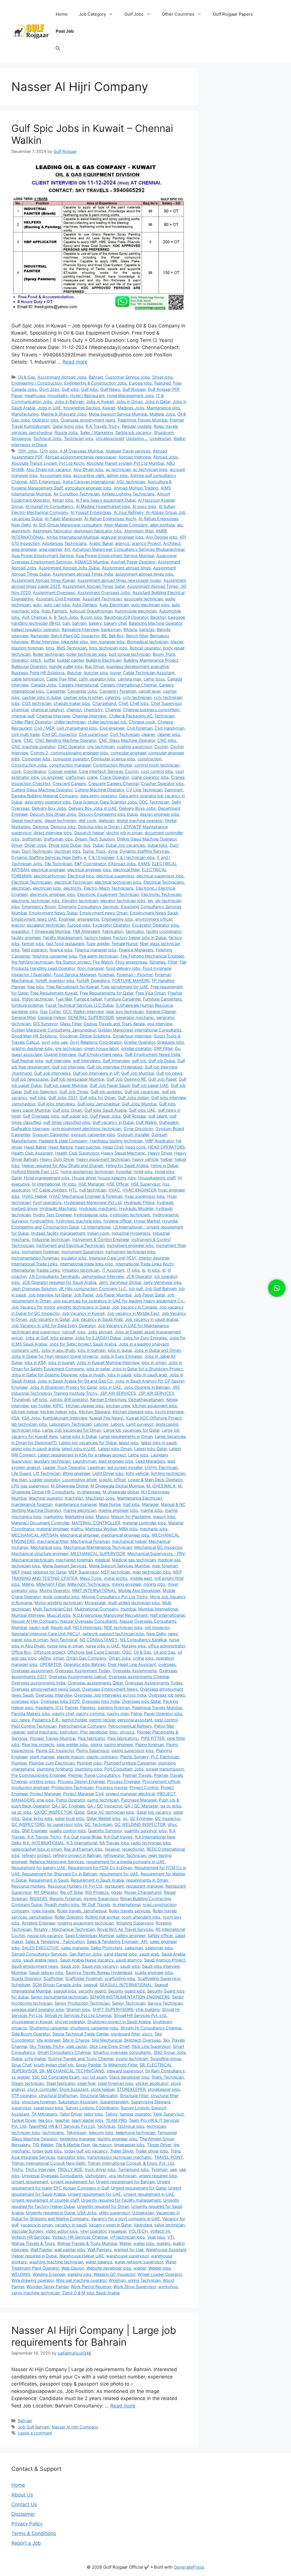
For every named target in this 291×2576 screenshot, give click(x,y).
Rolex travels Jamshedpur (82, 1911)
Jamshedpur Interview (103, 1276)
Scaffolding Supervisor (159, 1978)
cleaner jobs (169, 734)
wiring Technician (144, 2280)
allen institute (162, 525)
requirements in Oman (147, 1880)
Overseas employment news (88, 420)
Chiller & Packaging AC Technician (142, 716)
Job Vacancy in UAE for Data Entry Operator (53, 1326)
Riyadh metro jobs (62, 1905)
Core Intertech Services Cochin (109, 771)
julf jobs (40, 1399)
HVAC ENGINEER (139, 1190)
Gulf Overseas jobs (41, 1116)
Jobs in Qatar (158, 401)
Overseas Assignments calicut (77, 1677)
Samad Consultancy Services (39, 1954)
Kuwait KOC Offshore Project (154, 1418)
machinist (74, 1498)
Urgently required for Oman (103, 2206)
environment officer (154, 919)
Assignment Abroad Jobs (62, 377)
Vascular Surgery (27, 2231)
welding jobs (79, 2274)
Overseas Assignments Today (154, 1683)
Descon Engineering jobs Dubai (108, 814)
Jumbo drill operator (69, 1399)
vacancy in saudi (71, 2225)
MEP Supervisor (84, 1572)
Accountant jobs (55, 475)
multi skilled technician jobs (134, 1603)
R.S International (82, 1843)
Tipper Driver (159, 2145)
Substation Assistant (78, 2102)
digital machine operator (140, 820)
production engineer (30, 1787)
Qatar (79, 1812)
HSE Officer (118, 1184)
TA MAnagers (44, 2114)
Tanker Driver (24, 2120)
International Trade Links (35, 1264)
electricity (72, 888)
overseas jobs (25, 1701)
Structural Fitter (134, 2096)
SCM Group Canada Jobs (57, 1985)
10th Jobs (28, 451)
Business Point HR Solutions (38, 673)
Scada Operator (26, 1978)
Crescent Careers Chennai (114, 783)
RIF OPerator (46, 1892)
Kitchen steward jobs (133, 1412)
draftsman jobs (58, 839)
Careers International (78, 685)
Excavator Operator (111, 925)
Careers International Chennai (128, 685)
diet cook (87, 820)
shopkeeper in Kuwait (32, 2022)
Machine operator (46, 1498)
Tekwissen (76, 2132)
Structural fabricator (99, 2096)
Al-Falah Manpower (63, 519)
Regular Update (137, 426)
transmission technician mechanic (119, 2157)
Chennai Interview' (90, 716)
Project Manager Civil (83, 1794)
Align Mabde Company (126, 525)
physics (127, 1732)
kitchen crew (118, 1406)
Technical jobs (131, 2126)
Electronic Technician (161, 894)
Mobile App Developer (139, 1590)
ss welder (20, 2077)
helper (166, 1159)
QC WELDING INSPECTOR (140, 1824)
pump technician (103, 1800)
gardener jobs (25, 1011)
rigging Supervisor (101, 1899)
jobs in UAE (110, 1387)
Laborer (101, 1424)
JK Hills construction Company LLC (93, 1289)
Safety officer (160, 1935)
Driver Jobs (35, 845)
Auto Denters (85, 605)
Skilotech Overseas (142, 2040)
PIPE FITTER (153, 1738)
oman (59, 1658)
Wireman (117, 2280)
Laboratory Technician (70, 1424)
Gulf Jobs (134, 14)
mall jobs (131, 1504)
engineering (88, 919)
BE (104, 636)
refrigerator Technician (125, 1855)
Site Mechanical (107, 2040)
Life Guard (21, 1473)
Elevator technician (80, 901)
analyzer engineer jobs (122, 537)
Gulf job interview (68, 1067)
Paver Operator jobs (163, 1713)
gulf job (139, 1061)
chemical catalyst (47, 710)
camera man (129, 679)
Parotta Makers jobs (31, 1713)
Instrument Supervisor (82, 1252)
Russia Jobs (66, 432)
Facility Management (63, 938)
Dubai (98, 845)
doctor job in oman (124, 833)
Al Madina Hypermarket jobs (103, 506)
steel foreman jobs (116, 2083)
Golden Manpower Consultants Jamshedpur (54, 1030)
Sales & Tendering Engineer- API (117, 1941)
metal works (116, 1578)
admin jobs (117, 475)
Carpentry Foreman (118, 691)
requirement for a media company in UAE (126, 1862)
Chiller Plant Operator (32, 722)
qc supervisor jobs (65, 1824)
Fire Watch (103, 962)
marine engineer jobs (118, 1510)
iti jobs (154, 1270)
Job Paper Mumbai (114, 1295)
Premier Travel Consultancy (94, 1775)
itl (164, 1270)
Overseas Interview (54, 1695)
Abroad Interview (135, 457)
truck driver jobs (100, 2169)
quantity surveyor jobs (145, 1831)
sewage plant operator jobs (38, 2009)
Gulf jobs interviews (56, 1104)
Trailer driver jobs (152, 2151)
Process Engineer (124, 1781)
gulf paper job (75, 1116)
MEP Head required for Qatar (39, 1572)
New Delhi (156, 1634)
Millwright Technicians (88, 1584)
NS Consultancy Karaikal (143, 1640)
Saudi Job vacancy (100, 1966)
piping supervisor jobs (133, 1750)
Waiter (125, 2243)
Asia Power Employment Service (42, 556)
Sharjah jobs (78, 2009)
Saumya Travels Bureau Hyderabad (99, 1972)
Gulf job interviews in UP (96, 1073)
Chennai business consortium (151, 710)
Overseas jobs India (101, 1701)
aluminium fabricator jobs (98, 531)
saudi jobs (130, 1966)
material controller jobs (144, 1523)
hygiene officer (118, 1221)
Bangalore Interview (80, 629)
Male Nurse (110, 1504)
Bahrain (96, 377)
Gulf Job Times (74, 1092)
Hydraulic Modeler (136, 1208)
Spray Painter (88, 2065)
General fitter (23, 1017)
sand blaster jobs (120, 1954)
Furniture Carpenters (162, 999)
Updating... (137, 438)
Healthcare (35, 396)
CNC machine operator (33, 747)
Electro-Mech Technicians (109, 888)
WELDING (21, 2274)
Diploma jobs (63, 827)
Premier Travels (137, 1775)
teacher (62, 2120)
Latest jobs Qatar (150, 1449)
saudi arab (149, 1954)
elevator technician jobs (123, 901)
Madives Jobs (131, 408)
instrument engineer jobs (130, 1245)
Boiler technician (48, 654)
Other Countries (178, 14)
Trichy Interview (40, 2169)
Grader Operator (139, 1042)
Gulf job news (169, 1073)
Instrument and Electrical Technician (70, 1245)
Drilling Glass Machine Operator (147, 839)
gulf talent (158, 1116)
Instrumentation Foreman (35, 1258)
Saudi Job (70, 1966)
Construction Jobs (29, 765)
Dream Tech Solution (95, 839)
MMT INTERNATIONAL (94, 1590)
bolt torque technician (130, 654)
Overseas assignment (32, 1671)
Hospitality (58, 396)
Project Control (144, 1787)
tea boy (46, 2120)
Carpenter (56, 691)
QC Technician (98, 1824)
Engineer (67, 919)
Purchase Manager (139, 1800)
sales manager (75, 1948)
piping (96, 1744)
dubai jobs (157, 845)
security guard (92, 1991)
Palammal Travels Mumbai (143, 420)
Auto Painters (54, 611)
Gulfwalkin (169, 1122)
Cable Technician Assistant (149, 673)
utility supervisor (114, 2213)
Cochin (161, 747)
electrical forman (50, 876)
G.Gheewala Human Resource (144, 1005)
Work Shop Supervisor (135, 2287)
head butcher (88, 1147)
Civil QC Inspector (59, 734)
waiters (164, 2243)
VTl (171, 2237)
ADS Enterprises (45, 482)
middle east (141, 1578)
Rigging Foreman (65, 1899)
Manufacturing (25, 414)
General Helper (52, 1017)
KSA (15, 1418)
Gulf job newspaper (30, 1079)
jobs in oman (154, 1362)
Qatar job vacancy (154, 1812)
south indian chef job (54, 2065)
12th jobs (48, 451)
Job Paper (84, 1295)
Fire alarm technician (99, 956)
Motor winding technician (58, 1603)
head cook (136, 1147)
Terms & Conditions (34, 2533)
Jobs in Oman (129, 401)
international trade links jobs (87, 1264)
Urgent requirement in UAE (149, 2194)
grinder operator (136, 1048)
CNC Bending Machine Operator (66, 740)
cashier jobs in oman (83, 697)
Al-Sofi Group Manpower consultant (67, 525)
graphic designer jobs (32, 1048)
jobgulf (69, 1332)
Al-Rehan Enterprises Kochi (110, 519)
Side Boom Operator (31, 2034)
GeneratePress (189, 2567)
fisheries (158, 962)
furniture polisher (27, 1005)
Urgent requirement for (72, 2182)
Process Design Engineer (81, 1781)
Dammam (174, 790)
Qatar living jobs (68, 426)
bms (50, 648)
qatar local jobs (69, 1818)
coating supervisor (134, 747)
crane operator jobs (150, 777)
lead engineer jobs (116, 1461)
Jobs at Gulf (37, 1338)
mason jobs (164, 1517)
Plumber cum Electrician (52, 1763)
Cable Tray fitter (61, 679)
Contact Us (24, 2504)
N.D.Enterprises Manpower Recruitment (110, 1615)
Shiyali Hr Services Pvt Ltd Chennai (78, 2015)
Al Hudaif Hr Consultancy (50, 506)
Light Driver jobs (108, 1473)
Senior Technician (129, 2003)
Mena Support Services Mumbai (119, 1566)
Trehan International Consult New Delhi (48, 2163)
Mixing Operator (55, 1590)
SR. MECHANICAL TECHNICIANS (72, 2071)
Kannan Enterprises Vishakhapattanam (127, 1399)
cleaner (148, 734)
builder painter (70, 660)
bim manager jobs (108, 642)
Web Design (73, 2268)
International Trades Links (36, 1270)
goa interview (160, 1024)
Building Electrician (104, 660)
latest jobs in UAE (79, 1449)
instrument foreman (40, 1252)
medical (102, 1560)
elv (150, 901)
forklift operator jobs (55, 980)
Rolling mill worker (102, 1917)
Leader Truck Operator (64, 1467)
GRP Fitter (163, 1048)
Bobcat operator (145, 648)
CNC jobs (167, 740)
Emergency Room (39, 907)
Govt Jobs (49, 389)
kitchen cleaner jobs (85, 1406)
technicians (53, 2132)
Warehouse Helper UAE (82, 2256)
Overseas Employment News (110, 1689)
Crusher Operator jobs (162, 783)
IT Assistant (113, 1270)
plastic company (102, 1757)
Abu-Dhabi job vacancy (49, 469)
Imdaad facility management (58, 1233)
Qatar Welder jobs (103, 1818)
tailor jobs (93, 2114)
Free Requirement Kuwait (54, 993)
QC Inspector (168, 1818)
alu (180, 525)
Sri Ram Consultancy (165, 2071)
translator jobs (71, 2157)
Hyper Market (147, 1221)
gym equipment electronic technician (86, 1129)
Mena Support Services (65, 1566)
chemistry (93, 710)
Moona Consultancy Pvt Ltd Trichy (115, 1597)
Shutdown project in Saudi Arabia (119, 2022)
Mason (102, 1517)
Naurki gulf (61, 1627)
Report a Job (26, 2543)
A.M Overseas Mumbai (81, 451)
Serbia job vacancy (133, 432)
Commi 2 (39, 753)
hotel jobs (143, 1171)
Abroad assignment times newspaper (81, 457)
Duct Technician (37, 851)
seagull (91, 1985)
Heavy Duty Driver (57, 1159)
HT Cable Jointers (50, 1190)
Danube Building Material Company (45, 796)
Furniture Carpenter (122, 999)
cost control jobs (157, 771)
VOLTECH (138, 2231)
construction (149, 759)
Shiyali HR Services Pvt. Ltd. (140, 2015)
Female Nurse (125, 944)
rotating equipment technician (86, 1923)
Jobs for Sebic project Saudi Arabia (83, 1344)
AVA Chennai (34, 617)
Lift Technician (47, 1473)
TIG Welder (43, 2145)
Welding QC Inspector (115, 2274)
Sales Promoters (107, 1948)
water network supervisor (139, 2262)
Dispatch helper (89, 833)
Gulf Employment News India (152, 1054)
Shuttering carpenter (49, 2028)
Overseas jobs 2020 (60, 1701)
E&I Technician (58, 864)
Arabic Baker (101, 543)
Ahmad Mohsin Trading (136, 488)
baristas (147, 629)
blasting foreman (27, 648)
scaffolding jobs (120, 1978)
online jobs (143, 1658)
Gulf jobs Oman (67, 1110)
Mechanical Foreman (90, 1541)
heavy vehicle (145, 1159)
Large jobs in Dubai (78, 1436)
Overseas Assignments (135, 1671)
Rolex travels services (130, 1911)
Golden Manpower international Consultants (140, 1030)
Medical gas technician (134, 1560)
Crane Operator (114, 777)
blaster (177, 642)
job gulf (136, 1289)
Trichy (17, 2169)
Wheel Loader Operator (160, 2274)
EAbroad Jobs (122, 864)
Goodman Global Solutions (85, 1036)
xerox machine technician (36, 2293)
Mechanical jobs (46, 1547)
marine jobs (151, 1510)
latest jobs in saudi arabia (36, 1449)
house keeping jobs (117, 1178)
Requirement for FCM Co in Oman (100, 1868)
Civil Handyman (170, 728)
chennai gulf (23, 716)
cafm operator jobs (97, 679)
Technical (106, 2126)
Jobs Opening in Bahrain (147, 1387)
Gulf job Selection (40, 1092)
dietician (106, 820)
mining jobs (154, 1584)
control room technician (157, 765)
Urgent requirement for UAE (94, 2194)
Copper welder (62, 771)
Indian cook (98, 1233)
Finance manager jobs (96, 950)
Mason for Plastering (131, 1517)
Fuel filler (64, 999)
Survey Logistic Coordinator (92, 2108)
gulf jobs (38, 1098)
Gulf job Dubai (162, 1061)
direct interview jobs (53, 833)
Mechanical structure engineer (40, 1553)
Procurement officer (161, 1781)
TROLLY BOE (70, 2169)
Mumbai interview (28, 1615)
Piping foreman (150, 1744)
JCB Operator (139, 1276)
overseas (167, 1664)
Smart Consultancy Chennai (64, 2052)
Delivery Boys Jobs (137, 808)
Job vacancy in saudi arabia (151, 1319)
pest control (166, 1720)
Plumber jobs (89, 1763)
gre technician (68, 1048)
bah (66, 623)
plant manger (42, 1757)
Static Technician (168, 2077)
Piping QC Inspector (55, 1750)
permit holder (74, 1720)
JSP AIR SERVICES (118, 1393)
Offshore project (49, 1652)
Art (67, 549)
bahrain (79, 623)
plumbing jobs (89, 1769)
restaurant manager (145, 1886)
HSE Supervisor (145, 1184)
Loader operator (45, 1480)
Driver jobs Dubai (65, 845)
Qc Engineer (141, 1818)
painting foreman (114, 1708)
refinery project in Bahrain (77, 1855)
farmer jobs (33, 944)
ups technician (123, 2176)
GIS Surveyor (45, 1024)
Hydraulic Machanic (58, 1208)
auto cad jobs (57, 605)
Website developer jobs (109, 2268)
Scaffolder (53, 1978)
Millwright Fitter (51, 1584)
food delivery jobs (123, 968)
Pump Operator (70, 1800)
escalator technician (46, 925)
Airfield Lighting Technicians (128, 494)
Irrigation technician (81, 1270)
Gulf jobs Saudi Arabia (105, 1110)
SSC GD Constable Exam (56, 2077)
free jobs (36, 987)
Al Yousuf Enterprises (91, 512)
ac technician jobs (150, 469)
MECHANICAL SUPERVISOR (98, 1553)
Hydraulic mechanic (98, 1208)
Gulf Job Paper (162, 1079)
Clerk (16, 740)
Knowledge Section (82, 408)
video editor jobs (62, 2231)
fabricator (135, 931)
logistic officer (112, 1480)
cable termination (28, 679)
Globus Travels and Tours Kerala (114, 1024)
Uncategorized (110, 438)
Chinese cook (142, 722)
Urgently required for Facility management (121, 2200)
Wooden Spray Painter (47, 2287)
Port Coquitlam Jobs (124, 1769)
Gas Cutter (50, 1011)
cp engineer (52, 777)
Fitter (173, 962)
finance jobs (61, 950)
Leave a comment (35, 2433)
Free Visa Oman (151, 993)
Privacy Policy (27, 2524)
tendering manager (77, 2139)
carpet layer (149, 691)
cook (16, 771)
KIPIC (58, 1406)
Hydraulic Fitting (139, 1202)
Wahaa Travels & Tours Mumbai (87, 2243)
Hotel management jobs (47, 1178)
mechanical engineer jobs (125, 1535)
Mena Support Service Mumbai (118, 414)
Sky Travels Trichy (47, 2046)
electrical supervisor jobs (160, 876)
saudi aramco (129, 1960)
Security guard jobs (126, 1991)
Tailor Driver (71, 2114)
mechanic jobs (154, 1529)
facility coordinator (164, 931)
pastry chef (63, 1713)
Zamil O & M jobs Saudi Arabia (91, 2293)
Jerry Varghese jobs (162, 1282)
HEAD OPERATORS (166, 1147)
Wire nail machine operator (81, 2280)
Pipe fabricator (91, 1738)
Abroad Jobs (166, 457)
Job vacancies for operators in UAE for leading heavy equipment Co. (119, 1301)
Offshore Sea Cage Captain (94, 1652)
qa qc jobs (21, 1812)
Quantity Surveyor (105, 1831)
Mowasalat (95, 1603)
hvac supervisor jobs (145, 1196)
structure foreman (39, 2102)
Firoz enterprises (131, 962)
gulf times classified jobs (67, 1122)
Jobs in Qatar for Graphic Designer (44, 1375)
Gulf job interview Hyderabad (115, 1067)
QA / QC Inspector (105, 1806)
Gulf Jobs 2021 (63, 1098)
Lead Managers (150, 1461)
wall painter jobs (70, 2250)
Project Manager (45, 1794)
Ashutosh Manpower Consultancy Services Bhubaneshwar (128, 549)
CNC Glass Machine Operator (127, 740)
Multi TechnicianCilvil (53, 1609)
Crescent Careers (69, 783)
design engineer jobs (160, 814)
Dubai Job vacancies (125, 845)
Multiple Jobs (162, 414)
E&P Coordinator (90, 864)
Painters (88, 1708)
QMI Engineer (35, 1831)
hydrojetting (42, 1221)
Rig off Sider (71, 1892)
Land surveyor (140, 1424)
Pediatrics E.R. (46, 1720)
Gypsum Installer (133, 1135)
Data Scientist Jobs (119, 802)
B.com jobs (91, 617)
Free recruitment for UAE (125, 987)
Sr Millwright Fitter (120, 2065)
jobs (81, 1332)
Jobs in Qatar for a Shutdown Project (147, 1369)
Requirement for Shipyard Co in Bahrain (60, 1874)
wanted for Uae (129, 2250)
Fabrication (113, 931)
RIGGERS (38, 1899)
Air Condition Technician (76, 494)
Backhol (158, 617)
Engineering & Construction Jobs (95, 383)
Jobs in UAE (49, 408)
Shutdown (164, 432)
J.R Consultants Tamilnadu (54, 1276)
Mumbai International (158, 1609)
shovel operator (70, 2022)
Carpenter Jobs (82, 691)
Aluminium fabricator (52, 531)
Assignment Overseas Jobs (104, 592)
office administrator (167, 1646)
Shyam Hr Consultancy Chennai (151, 2028)
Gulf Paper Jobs (105, 1116)
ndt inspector (157, 1627)
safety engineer (131, 1935)
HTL (73, 1190)
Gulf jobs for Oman (98, 1098)
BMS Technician (72, 648)
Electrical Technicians (164, 882)
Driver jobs (163, 377)
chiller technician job (107, 722)
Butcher (74, 673)
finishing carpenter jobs (55, 956)
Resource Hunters (28, 1886)
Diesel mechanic (27, 820)
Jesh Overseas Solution (34, 1289)
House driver (84, 1178)
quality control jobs (68, 1831)
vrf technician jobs (127, 2237)
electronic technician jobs (36, 901)
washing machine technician (56, 2262)
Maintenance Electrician (139, 1498)
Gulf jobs (70, 389)
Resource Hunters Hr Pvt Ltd (75, 1886)
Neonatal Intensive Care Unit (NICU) (46, 1634)
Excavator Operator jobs (156, 925)
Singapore (21, 438)
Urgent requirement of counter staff (45, 2200)
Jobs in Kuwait (100, 401)
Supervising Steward (151, 2102)
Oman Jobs (120, 1658)
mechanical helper (129, 1541)
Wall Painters (100, 2250)
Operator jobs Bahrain (85, 1664)
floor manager (91, 968)
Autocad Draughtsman (91, 611)
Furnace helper (88, 999)
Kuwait (109, 408)
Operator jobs (45, 420)
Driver (17, 845)
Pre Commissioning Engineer (39, 1775)
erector (18, 925)
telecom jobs (101, 2132)
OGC (127, 1652)
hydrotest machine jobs (78, 1221)
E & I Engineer (101, 857)
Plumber (19, 1763)
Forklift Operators (93, 980)
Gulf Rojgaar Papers (233, 14)
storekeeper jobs (164, 2089)
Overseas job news (167, 1695)
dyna (113, 851)
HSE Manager (91, 1184)
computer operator (71, 759)
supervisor (21, 2108)
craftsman (75, 777)
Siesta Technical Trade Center (80, 2034)
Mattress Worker (101, 1529)
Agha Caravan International (88, 482)
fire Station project (73, 962)
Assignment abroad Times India (83, 574)
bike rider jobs (75, 642)
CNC (28, 740)
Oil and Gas (164, 1652)
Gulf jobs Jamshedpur (98, 1104)
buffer (49, 660)
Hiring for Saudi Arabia (127, 1165)
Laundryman (85, 1461)
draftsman (32, 839)
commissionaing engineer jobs (79, 753)
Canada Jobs (43, 685)
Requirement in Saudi (49, 1880)
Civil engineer (112, 728)
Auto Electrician (114, 605)
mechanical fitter (53, 1541)
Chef (123, 703)
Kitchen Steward (95, 1412)
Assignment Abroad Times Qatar (94, 586)
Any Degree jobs (162, 537)
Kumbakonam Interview (65, 1418)
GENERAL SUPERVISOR (91, 1017)
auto (37, 605)
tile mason (102, 2145)
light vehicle (137, 1473)
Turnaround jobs (133, 2169)
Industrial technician (51, 1239)
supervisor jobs (48, 2108)
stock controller (42, 2089)
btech (36, 660)
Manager (150, 1504)
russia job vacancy (45, 1935)
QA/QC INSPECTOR (53, 1812)
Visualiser (117, 2231)
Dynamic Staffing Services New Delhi (46, 857)
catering (113, 697)
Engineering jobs (117, 919)
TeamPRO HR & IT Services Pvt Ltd (62, 2126)
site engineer (48, 2040)
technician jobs (26, 2132)
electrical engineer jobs (89, 870)
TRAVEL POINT (169, 2157)
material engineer (52, 1529)
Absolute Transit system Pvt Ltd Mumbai (125, 463)
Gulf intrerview (116, 1061)
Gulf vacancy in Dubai (113, 1122)
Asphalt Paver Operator (133, 562)
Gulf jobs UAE (142, 1110)
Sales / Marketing (97, 432)
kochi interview (169, 1412)
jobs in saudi (119, 1375)
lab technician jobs (29, 1424)
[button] (58, 48)
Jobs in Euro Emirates (121, 1356)
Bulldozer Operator (29, 666)
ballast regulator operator (35, 629)
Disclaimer (23, 2514)
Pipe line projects (38, 1744)
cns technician (101, 747)
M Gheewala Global (69, 1486)
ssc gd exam (94, 2077)
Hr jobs (69, 1184)
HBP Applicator (160, 1141)
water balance (99, 2262)
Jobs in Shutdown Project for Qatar (63, 1387)
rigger (117, 1892)
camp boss (154, 679)
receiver (112, 1849)
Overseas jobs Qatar (141, 1701)
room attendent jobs (141, 1917)
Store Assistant (74, 2089)
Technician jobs (79, 438)
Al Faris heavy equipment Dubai (106, 500)
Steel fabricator (61, 2083)
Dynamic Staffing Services (145, 851)
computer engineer (128, 753)
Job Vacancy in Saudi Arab (97, 1319)
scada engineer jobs (154, 1972)
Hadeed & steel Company (63, 1141)
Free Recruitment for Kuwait (73, 987)
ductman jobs (67, 851)
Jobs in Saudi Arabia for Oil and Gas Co (75, 1381)
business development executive (138, 666)
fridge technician (38, 999)
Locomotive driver (79, 1480)
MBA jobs (128, 1529)
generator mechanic (135, 1017)
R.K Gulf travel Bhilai (83, 1837)
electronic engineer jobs (52, 894)
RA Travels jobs (114, 1843)
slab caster (77, 2046)
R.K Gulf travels (118, 1837)
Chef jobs (139, 703)
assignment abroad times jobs (144, 574)
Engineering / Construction (37, 383)
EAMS (144, 864)
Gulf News (110, 389)
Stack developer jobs (129, 2077)
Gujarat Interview (60, 1054)
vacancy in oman (37, 2225)
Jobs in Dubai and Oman (157, 1350)
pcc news (21, 1720)
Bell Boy (116, 636)
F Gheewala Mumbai (51, 931)
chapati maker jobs (72, 703)
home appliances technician (87, 1171)
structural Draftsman (58, 2096)
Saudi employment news (35, 1966)
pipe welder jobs (72, 1744)
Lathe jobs (138, 1455)
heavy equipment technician (103, 1159)
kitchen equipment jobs (155, 1406)
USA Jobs (87, 2213)
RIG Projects (97, 1892)
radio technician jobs (151, 1843)
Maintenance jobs (163, 408)
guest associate (27, 1054)
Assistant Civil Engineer (58, 599)
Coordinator (35, 771)
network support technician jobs (113, 1634)
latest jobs (129, 1443)
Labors (117, 1424)
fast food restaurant (65, 944)
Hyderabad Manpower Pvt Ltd (93, 1202)
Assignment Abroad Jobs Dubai (69, 568)
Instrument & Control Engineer (101, 1239)
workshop (168, 2287)
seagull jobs (65, 1991)
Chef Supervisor (166, 703)
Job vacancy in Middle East (133, 1313)
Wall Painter (41, 2250)
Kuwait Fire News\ (107, 1418)
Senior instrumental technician (59, 1997)
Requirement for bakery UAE (39, 1868)
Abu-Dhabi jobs (88, 469)
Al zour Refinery (129, 512)
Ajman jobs (63, 500)
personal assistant (135, 1720)
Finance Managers (136, 950)
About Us (22, 2495)
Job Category (93, 14)
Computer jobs (36, 759)
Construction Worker (113, 765)
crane (92, 777)
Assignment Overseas (54, 592)
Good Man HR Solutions (34, 1036)
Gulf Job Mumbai (138, 1073)
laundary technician (52, 1461)
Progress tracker (112, 1787)
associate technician (143, 599)
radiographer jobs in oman (37, 1849)
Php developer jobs (99, 1732)
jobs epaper (62, 1338)
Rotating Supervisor (135, 1923)
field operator (35, 950)
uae (173, 2169)
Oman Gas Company (86, 1658)
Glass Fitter (71, 1024)
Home (62, 14)
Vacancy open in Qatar (110, 2225)
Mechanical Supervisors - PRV (156, 1553)
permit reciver (102, 1720)
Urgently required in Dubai (50, 2213)
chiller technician (70, 722)
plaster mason (70, 1757)
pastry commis (91, 1713)
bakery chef (115, 623)
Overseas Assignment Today (83, 1671)
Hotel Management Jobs (130, 396)
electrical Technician (73, 882)
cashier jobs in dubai (41, 697)
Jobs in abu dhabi (58, 1350)
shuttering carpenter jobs (94, 2028)
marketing (53, 1517)
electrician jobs (47, 888)
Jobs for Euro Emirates (145, 1338)
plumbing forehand (55, 1769)
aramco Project (146, 543)
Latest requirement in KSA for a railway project (82, 1455)
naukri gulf (39, 1627)
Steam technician (28, 2083)
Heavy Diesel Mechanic (123, 1153)
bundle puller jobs (66, 666)
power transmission (165, 1769)
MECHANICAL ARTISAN (35, 1535)
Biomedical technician (148, 642)
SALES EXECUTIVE (40, 1948)
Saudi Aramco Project (165, 1960)
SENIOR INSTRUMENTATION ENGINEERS (130, 1997)
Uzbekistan (160, 438)
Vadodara (143, 2225)
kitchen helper (25, 1412)
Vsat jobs (156, 2237)
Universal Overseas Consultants (52, 2176)
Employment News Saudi (154, 913)
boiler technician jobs (86, 654)
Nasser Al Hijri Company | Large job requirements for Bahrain (94, 2336)
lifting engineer (76, 1473)
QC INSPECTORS (28, 1824)
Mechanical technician (32, 1560)
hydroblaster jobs (91, 1215)
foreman (106, 974)
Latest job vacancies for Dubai (88, 1443)
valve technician (170, 2225)
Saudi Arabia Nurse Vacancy (87, 1960)
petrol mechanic (42, 1732)
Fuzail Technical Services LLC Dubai (79, 1005)
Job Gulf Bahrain (161, 1289)
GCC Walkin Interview (83, 1011)
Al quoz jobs (144, 506)
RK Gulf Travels (96, 1905)
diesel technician (60, 820)
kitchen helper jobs (59, 1412)
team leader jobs (88, 2120)
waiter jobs (144, 2243)
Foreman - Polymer (135, 974)
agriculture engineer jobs (88, 488)
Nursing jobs (134, 1646)
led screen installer (125, 1467)
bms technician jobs (108, 648)
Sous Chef (21, 2065)
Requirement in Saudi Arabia (97, 1880)
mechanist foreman (74, 1560)
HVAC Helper (34, 1196)
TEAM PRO (116, 2120)
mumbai (128, 1609)
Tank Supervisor (168, 2114)
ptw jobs (45, 1800)
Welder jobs (160, 2268)
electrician (21, 888)
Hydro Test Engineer (52, 1215)
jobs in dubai (120, 1350)
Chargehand (104, 703)
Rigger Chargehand (143, 1892)
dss (87, 845)
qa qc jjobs (171, 1806)
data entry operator (98, 796)
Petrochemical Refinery (130, 1726)
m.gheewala (89, 1492)
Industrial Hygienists (131, 1233)
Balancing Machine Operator (155, 623)
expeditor (20, 931)
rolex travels (43, 1911)
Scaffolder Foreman (84, 1978)
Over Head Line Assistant (132, 1664)
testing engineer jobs (117, 2139)
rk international (126, 1905)
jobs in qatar (98, 1369)
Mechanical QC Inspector (158, 1547)
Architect (172, 543)
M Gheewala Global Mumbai (117, 1486)
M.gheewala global (121, 1492)
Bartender (40, 636)
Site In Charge (76, 2040)
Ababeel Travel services (128, 451)
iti (144, 1270)
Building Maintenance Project (151, 660)
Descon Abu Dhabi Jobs (53, 814)
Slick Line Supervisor (151, 2046)
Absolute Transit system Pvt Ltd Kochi (48, 463)
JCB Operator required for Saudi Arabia (59, 1282)
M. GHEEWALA (161, 1486)
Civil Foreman (140, 728)
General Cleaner (161, 1011)
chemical (20, 710)
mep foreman (165, 1566)
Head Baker (35, 1147)
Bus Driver (94, 666)
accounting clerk (89, 475)
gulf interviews (87, 1061)
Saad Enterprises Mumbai (90, 1935)
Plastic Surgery (134, 1757)
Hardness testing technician (116, 1141)
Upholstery (96, 2176)
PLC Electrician (165, 1757)
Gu (177, 1048)
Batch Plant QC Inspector (75, 636)
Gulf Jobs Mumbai (139, 1104)
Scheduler (21, 1985)
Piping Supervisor (93, 1750)
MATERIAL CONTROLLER (96, 1523)
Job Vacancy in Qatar (49, 1319)
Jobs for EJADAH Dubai (98, 1338)
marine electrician (80, 1510)
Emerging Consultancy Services (89, 907)
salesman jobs (159, 1948)
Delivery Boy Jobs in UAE (93, 808)
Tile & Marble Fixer (73, 2145)
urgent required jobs (158, 2176)
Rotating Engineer (39, 1923)
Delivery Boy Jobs (49, 808)
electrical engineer (48, 870)
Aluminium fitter (139, 531)
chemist (74, 710)
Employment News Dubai (53, 913)
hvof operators (47, 1202)
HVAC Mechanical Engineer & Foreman (86, 1196)
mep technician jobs (152, 1572)
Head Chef (113, 1147)
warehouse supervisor (127, 2256)
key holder (41, 1406)
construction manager (70, 765)
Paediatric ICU (49, 1708)
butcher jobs (96, 673)
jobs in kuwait (61, 1362)
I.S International (96, 1227)
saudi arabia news (40, 1960)
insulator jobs (74, 1258)
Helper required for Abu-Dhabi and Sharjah (63, 1165)
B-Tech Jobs (66, 617)
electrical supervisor (115, 876)
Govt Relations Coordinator (96, 1042)
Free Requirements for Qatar (107, 993)
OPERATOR (51, 1664)
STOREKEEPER (131, 2089)
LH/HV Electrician (161, 1467)
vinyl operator (93, 2231)
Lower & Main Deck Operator (155, 1480)
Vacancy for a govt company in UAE (125, 2219)
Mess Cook (91, 1578)
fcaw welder (98, 944)
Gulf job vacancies (142, 1092)
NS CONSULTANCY (99, 1640)
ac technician (118, 469)
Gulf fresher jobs (27, 1061)
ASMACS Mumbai (92, 562)
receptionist (133, 1849)
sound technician (132, 2059)
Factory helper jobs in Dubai (140, 938)
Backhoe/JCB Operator (126, 617)
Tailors (111, 2114)
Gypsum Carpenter (50, 1135)
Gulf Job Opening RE (126, 1079)
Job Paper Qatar (149, 1295)
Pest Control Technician (34, 1726)
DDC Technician (154, 802)
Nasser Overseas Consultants (89, 1621)
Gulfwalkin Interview (30, 1129)
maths (77, 1529)
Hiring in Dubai (164, 1165)
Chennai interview (53, 716)
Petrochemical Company (82, 1726)
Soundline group (166, 2059)
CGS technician (37, 703)
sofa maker (35, 2059)
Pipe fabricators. (123, 1738)
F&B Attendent (86, 931)
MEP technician (116, 1572)
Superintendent (114, 2102)
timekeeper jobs (129, 2145)
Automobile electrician (136, 611)
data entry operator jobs (48, 802)
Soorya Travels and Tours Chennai (81, 2059)
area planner (50, 549)
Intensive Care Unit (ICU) (113, 1258)
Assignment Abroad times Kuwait (43, 580)
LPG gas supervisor (30, 1486)
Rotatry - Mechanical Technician (64, 1929)
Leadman (96, 1467)
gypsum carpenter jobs (93, 1135)
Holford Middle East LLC (35, 1171)
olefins (45, 1658)
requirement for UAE (119, 1874)
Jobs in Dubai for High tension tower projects (55, 1356)
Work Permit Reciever (91, 2287)
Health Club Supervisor (77, 1153)
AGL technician (131, 482)
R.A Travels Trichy (103, 426)
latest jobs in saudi (159, 1443)
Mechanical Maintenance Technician (98, 1547)
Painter (71, 1708)
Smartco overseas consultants (122, 2052)
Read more (75, 362)
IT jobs (133, 1270)
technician (156, 2126)
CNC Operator (71, 747)
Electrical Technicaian (32, 882)
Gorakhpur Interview (132, 1036)
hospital (124, 1171)
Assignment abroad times (126, 568)
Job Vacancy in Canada (134, 1307)
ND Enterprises (87, 1627)
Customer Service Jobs (128, 377)
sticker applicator (152, 2083)
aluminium (21, 531)
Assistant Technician (102, 599)
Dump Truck (94, 851)
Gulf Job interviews (52, 1073)
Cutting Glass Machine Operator (42, 790)
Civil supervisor (93, 734)
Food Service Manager (75, 974)
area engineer (24, 549)
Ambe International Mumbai (72, 537)
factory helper (98, 938)
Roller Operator (69, 1917)
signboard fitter (125, 2034)
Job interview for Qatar (50, 1295)
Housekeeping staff (157, 1178)
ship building (148, 2009)
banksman (111, 629)
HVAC (114, 1190)
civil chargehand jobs (77, 728)
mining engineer (126, 1584)
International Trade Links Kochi (144, 1264)
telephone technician (135, 2132)
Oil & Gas (27, 377)
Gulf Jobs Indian (133, 1098)
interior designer (154, 1258)
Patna (136, 1713)
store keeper (103, 2089)
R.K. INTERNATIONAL (44, 1843)
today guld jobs (47, 2151)
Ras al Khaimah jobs (83, 1849)
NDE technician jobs (123, 1627)
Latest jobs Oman (115, 1449)
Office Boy (21, 1652)
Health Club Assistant (32, 1153)
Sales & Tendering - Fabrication (55, 1941)
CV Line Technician (144, 790)
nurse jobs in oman (65, 1646)
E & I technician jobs (136, 857)
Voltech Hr (160, 2231)
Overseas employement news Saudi (46, 1689)
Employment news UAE (34, 919)
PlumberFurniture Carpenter (130, 1763)
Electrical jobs (81, 876)
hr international (46, 1184)
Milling (28, 1584)
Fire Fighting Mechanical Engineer (152, 956)
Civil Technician (125, 734)
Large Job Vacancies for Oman (72, 1430)
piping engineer (119, 1744)
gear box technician (125, 1011)
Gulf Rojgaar (134, 389)
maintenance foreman (32, 1504)
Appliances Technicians (64, 543)
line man (19, 1480)
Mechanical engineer (80, 1535)
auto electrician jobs (150, 605)
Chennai (113, 710)
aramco (122, 543)
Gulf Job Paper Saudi (110, 1085)
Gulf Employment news (100, 1054)
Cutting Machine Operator (99, 790)
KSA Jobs (31, 1418)
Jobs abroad (100, 1332)
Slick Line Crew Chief (109, 2046)
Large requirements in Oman (126, 1436)
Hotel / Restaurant (87, 396)
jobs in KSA (35, 1362)
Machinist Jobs (100, 1498)
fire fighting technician (32, 962)
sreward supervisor (125, 2071)
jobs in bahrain (92, 1350)
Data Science (85, 802)
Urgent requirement (30, 2182)
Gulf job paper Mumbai (66, 1085)
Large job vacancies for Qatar (131, 1430)
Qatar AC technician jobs (110, 1812)
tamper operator (135, 2114)
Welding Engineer (49, 2274)
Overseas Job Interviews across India (110, 1695)
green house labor (101, 1048)
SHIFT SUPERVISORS (113, 2009)
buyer (116, 673)
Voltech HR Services (31, 2237)
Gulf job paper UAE (150, 1085)
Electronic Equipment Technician (108, 894)
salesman (134, 1948)
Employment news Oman (104, 913)
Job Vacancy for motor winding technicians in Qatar (61, 1307)
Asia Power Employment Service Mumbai (115, 556)
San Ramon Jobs (86, 1954)
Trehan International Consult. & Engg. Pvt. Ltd (131, 2163)
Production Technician (72, 1787)
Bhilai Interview (45, 642)
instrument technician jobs (130, 1252)
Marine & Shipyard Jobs (64, 414)
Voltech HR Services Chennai (80, 2237)
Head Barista (61, 1147)
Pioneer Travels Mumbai (53, 1738)
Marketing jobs (79, 1517)
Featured (163, 383)
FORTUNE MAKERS (131, 980)
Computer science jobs (113, 759)
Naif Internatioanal (167, 1615)
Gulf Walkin (146, 1122)
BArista (130, 629)
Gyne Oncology (138, 1129)
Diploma (40, 827)
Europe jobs (141, 383)
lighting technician (168, 1473)
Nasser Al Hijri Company (35, 1621)
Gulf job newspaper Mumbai (77, 1079)
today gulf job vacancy (86, 2151)
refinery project (36, 1855)
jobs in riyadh (92, 1375)
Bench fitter (137, 636)
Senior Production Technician (82, 2003)
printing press (42, 1781)
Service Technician (165, 2003)
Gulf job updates (106, 1092)
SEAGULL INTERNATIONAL (126, 1985)
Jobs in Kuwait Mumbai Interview (108, 1362)
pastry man (118, 1713)
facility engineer (26, 938)
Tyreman (159, 2169)
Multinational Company (96, 1609)
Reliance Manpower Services (57, 1862)
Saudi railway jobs (46, 1972)
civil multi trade (26, 734)
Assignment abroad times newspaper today (119, 580)
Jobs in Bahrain (69, 401)
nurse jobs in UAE (102, 1646)
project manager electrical (130, 1794)
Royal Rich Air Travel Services (125, 1929)
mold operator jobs (61, 1597)
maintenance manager (76, 1504)
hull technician (93, 1190)
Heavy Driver (160, 1153)
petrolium (69, 1732)
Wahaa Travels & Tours (33, 2243)
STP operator (24, 2096)
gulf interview (58, 1061)
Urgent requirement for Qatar (139, 2188)
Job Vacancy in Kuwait (83, 1313)
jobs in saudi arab (150, 1375)
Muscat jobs (59, 1615)
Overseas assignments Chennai (139, 1677)
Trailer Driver (122, 2151)
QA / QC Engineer (68, 1806)
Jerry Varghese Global (120, 1282)
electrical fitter (126, 870)
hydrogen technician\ (130, 1215)
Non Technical (64, 1640)
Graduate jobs (171, 1042)
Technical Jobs (47, 438)
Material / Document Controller (40, 1523)
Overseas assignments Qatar (95, 1683)
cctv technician (137, 697)
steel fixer (86, 2083)
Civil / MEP (44, 728)
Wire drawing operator (33, 2280)
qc (125, 1818)
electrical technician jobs (118, 882)
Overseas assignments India (38, 1683)
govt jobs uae (55, 1042)
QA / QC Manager (141, 1806)
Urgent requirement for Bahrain (125, 2182)
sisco (147, 2034)
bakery (95, 623)
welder (140, 2268)
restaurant (114, 1886)
